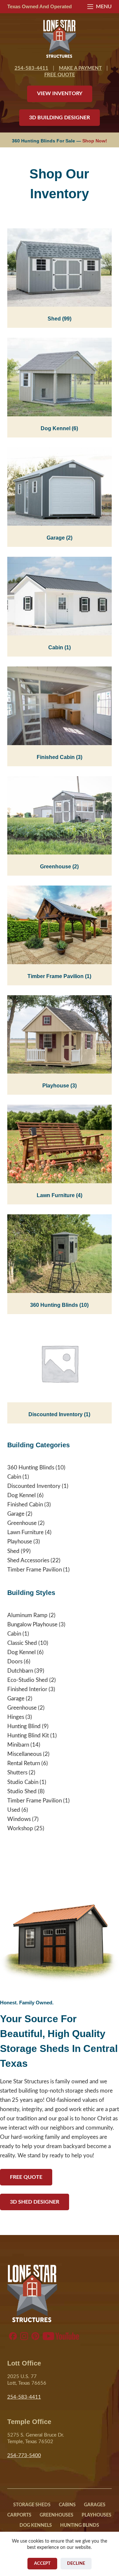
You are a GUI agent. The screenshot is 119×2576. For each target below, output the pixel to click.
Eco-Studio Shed (28, 1680)
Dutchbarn (20, 1671)
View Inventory (60, 94)
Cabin (59, 647)
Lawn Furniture (59, 1195)
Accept (42, 2564)
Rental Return (24, 1763)
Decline (76, 2564)
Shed (59, 319)
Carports (19, 2515)
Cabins (67, 2505)
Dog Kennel (59, 428)
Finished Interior (27, 1689)
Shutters (17, 1773)
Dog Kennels (36, 2525)
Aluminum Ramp (27, 1615)
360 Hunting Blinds (59, 1305)
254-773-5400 (24, 2456)
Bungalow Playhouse (32, 1625)
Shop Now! (95, 141)
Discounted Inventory (59, 1414)
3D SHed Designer (35, 2202)
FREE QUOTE (60, 75)
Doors (15, 1662)
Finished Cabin (59, 757)
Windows (19, 1819)
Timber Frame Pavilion (59, 976)
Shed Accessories (28, 1560)
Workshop (20, 1828)
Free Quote (26, 2177)
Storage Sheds (32, 2505)
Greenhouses (57, 2515)
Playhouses (97, 2515)
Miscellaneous (24, 1754)
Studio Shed (22, 1791)
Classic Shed (22, 1643)
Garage (59, 538)
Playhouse (59, 1086)
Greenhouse (59, 867)
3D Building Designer (59, 118)
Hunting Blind (24, 1726)
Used (14, 1810)
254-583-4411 (31, 68)
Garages (95, 2505)
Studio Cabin (23, 1782)
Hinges (16, 1717)
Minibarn (18, 1745)
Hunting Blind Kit (28, 1736)
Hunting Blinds (80, 2525)
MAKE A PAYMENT (80, 68)
